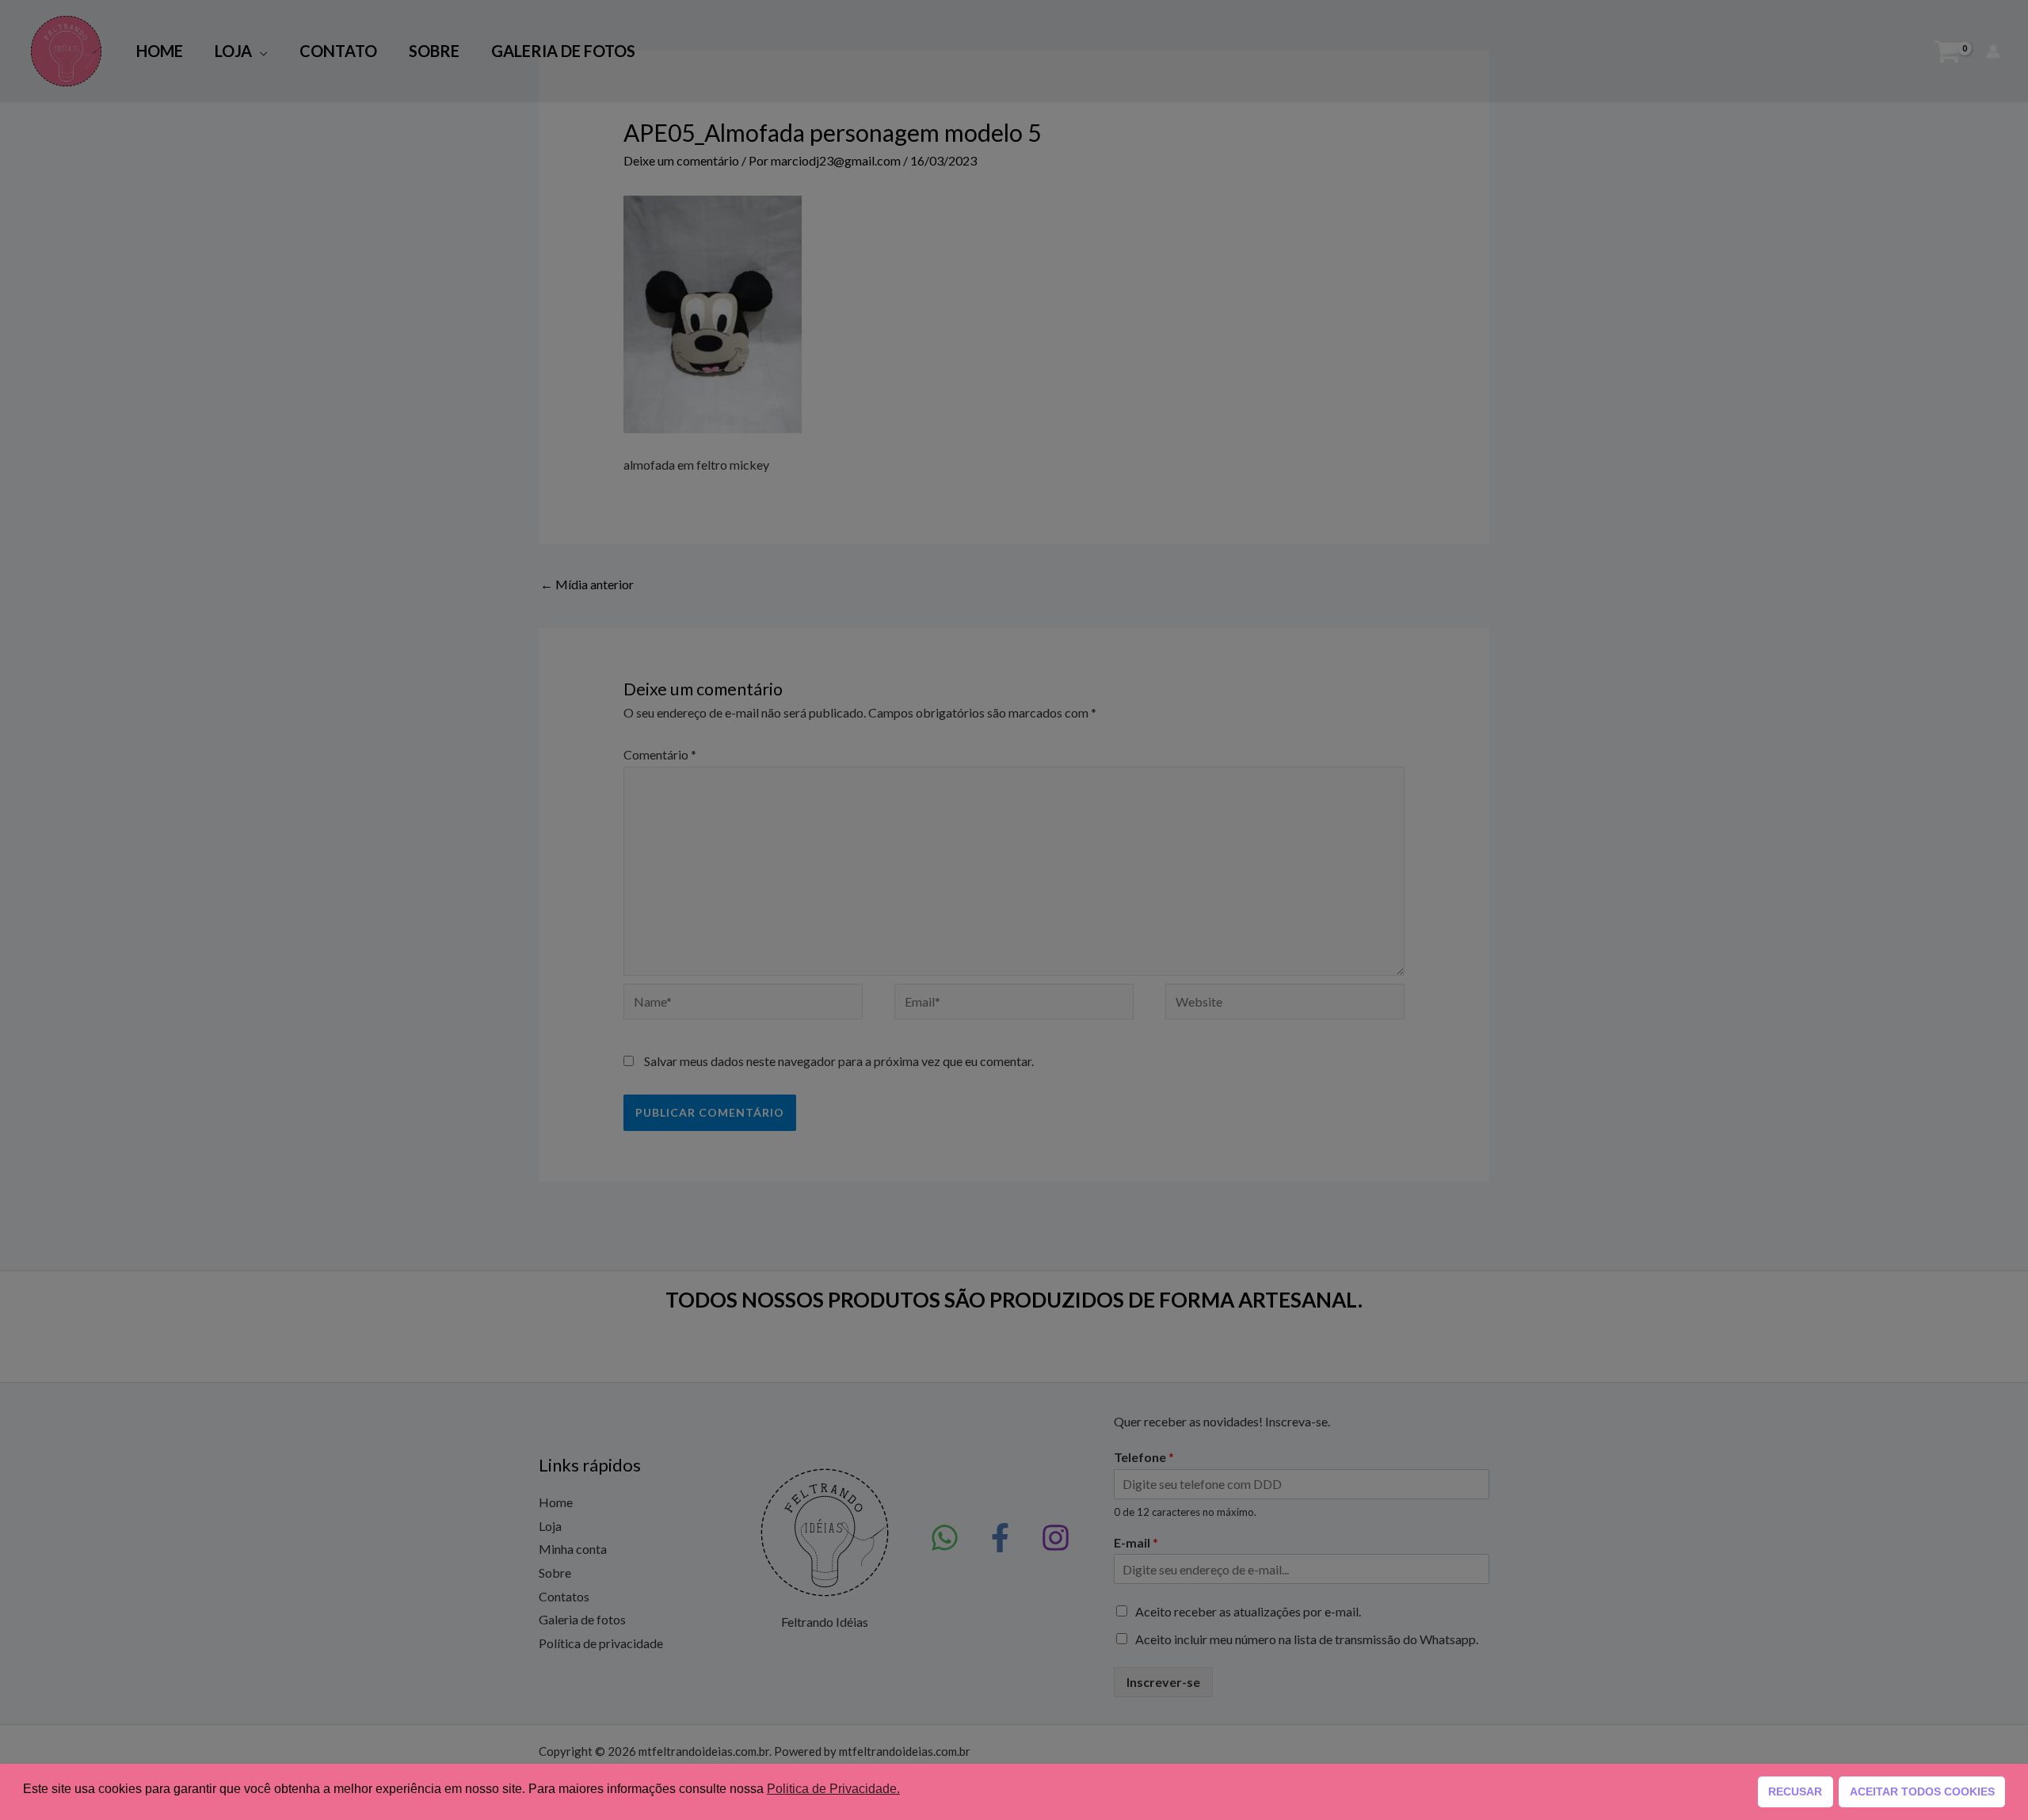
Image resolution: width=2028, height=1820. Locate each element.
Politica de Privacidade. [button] (833, 1789)
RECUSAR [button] (1795, 1791)
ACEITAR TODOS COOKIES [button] (1922, 1791)
